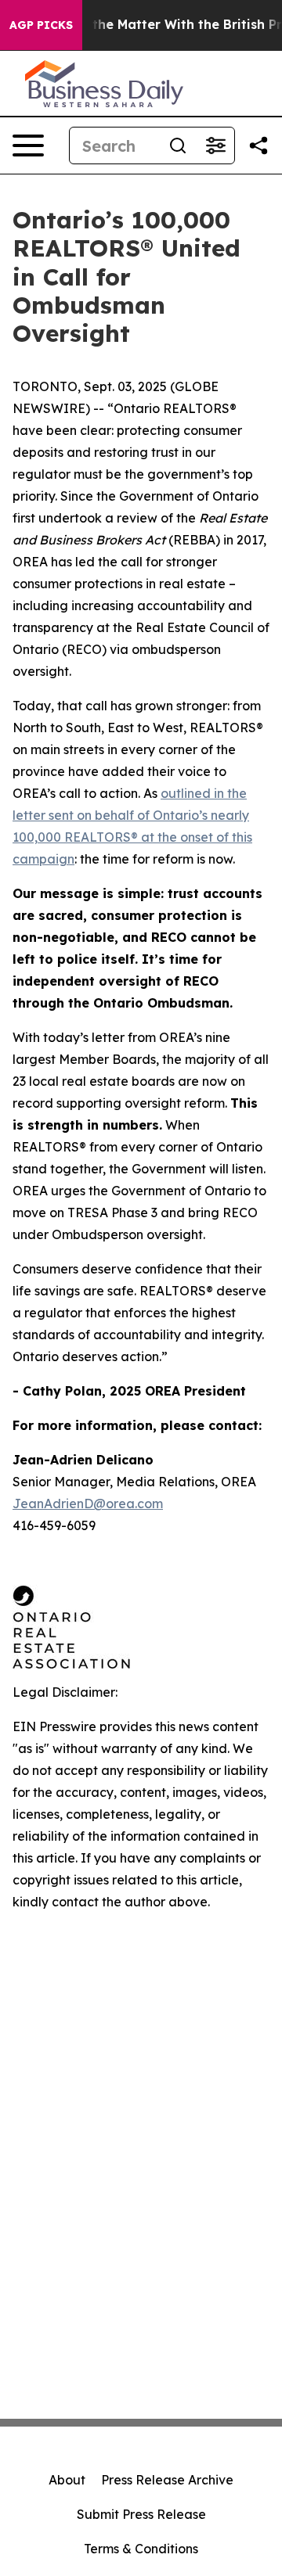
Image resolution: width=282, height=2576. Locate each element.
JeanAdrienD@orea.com (88, 1504)
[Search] (178, 146)
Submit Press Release (141, 2514)
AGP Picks (41, 25)
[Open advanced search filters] (215, 146)
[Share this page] (258, 146)
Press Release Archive (167, 2480)
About (67, 2480)
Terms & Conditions (141, 2549)
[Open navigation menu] (28, 146)
